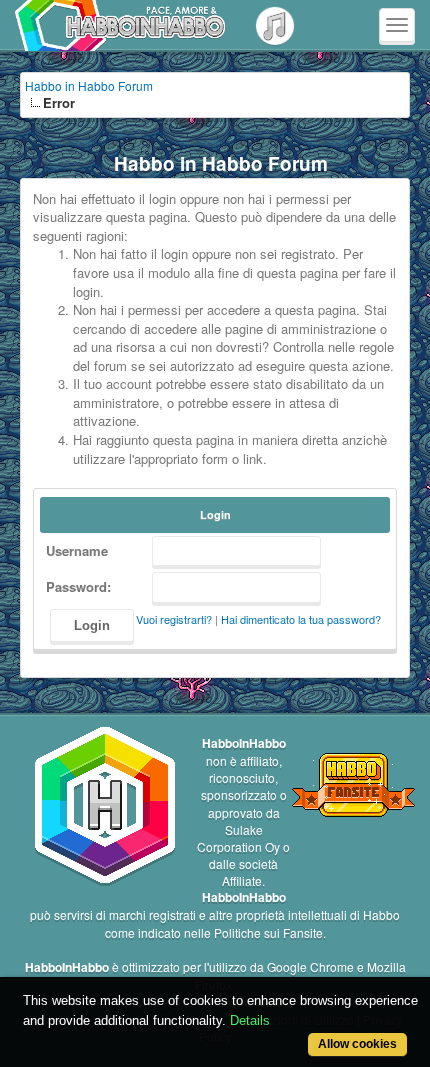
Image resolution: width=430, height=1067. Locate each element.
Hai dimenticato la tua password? (301, 619)
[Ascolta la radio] (275, 25)
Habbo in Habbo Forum (89, 85)
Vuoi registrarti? (174, 619)
